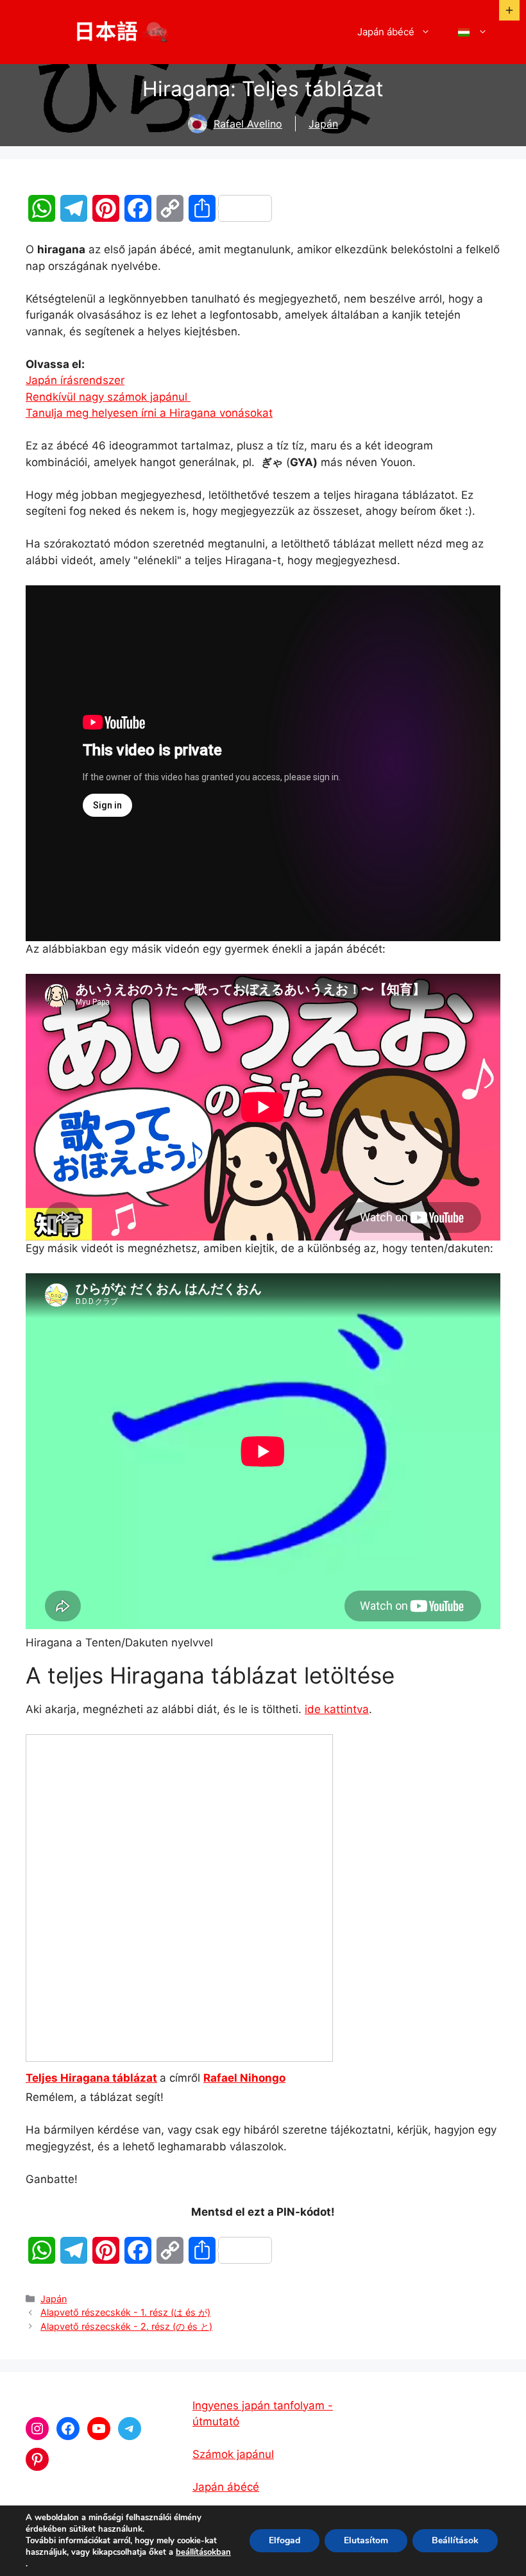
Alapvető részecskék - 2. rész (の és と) (126, 2326)
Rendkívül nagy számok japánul (108, 397)
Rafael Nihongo (244, 2078)
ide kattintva (337, 1709)
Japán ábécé (386, 32)
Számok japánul (233, 2454)
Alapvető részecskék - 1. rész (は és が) (125, 2312)
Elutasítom (366, 2540)
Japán (323, 124)
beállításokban (203, 2552)
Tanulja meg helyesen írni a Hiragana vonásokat (149, 413)
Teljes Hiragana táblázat (91, 2078)
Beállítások (455, 2540)
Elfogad (284, 2540)
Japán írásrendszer (75, 380)
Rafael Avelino (248, 124)
